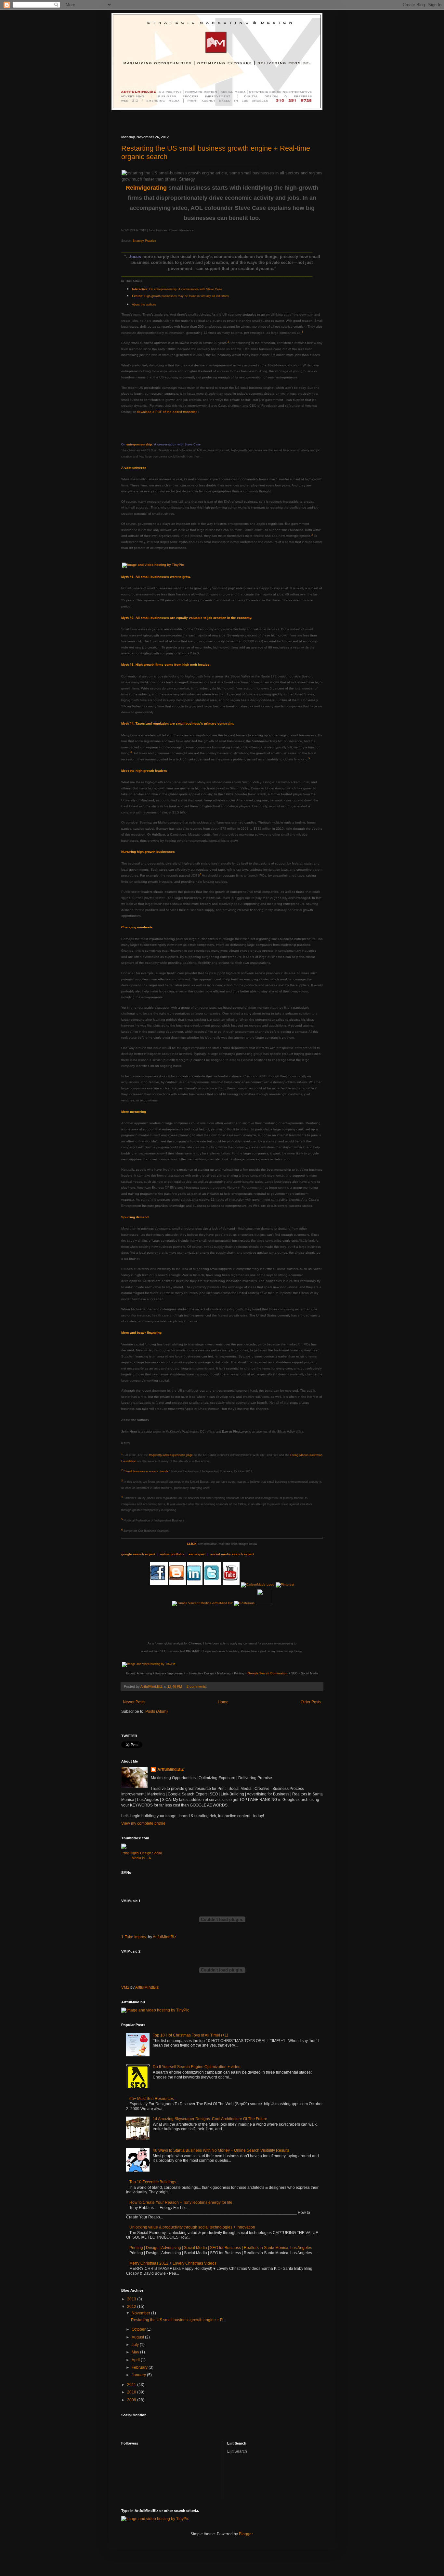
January (139, 2375)
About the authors (144, 305)
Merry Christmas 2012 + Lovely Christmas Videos (173, 2263)
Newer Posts (134, 1702)
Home (223, 1702)
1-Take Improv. (134, 1937)
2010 (132, 2392)
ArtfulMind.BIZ (170, 1769)
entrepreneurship (139, 444)
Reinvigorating (146, 188)
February (140, 2367)
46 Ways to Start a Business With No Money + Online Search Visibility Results (221, 2150)
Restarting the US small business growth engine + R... (178, 2320)
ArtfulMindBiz (164, 1937)
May (136, 2352)
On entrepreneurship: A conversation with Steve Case (177, 289)
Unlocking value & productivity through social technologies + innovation (192, 2227)
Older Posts (311, 1702)
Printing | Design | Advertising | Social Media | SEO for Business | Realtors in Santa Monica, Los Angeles (221, 2248)
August (138, 2337)
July (136, 2345)
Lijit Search (237, 2451)
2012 (132, 2307)
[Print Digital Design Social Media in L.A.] (142, 1846)
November (141, 2313)
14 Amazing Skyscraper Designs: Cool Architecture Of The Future (210, 2119)
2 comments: (197, 1686)
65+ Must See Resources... (153, 2099)
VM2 (125, 1987)
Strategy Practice (144, 241)
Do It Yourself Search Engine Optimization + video (197, 2067)
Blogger (246, 2534)
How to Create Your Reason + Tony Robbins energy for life (181, 2202)
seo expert (197, 1554)
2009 (132, 2400)
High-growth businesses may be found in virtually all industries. (181, 296)
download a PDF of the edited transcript (167, 412)
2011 (132, 2385)
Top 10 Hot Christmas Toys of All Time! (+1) (190, 2035)
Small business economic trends (146, 1471)
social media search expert (232, 1554)
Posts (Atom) (157, 1711)
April (136, 2360)
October (139, 2329)
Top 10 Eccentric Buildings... (154, 2182)
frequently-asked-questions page (171, 1455)
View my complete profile (143, 1823)
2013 (132, 2299)
